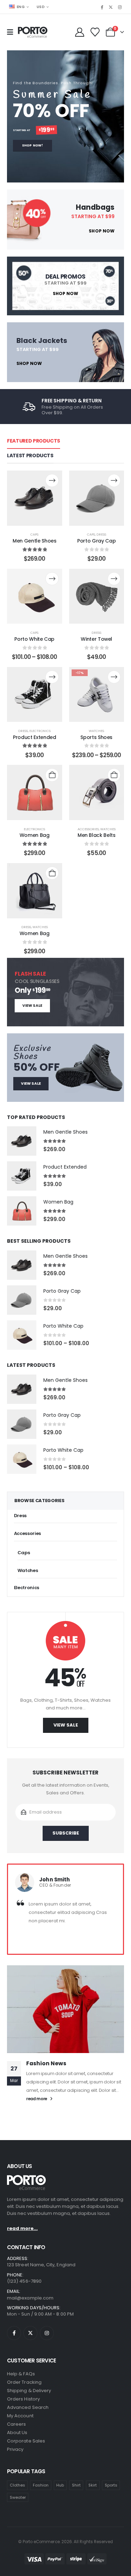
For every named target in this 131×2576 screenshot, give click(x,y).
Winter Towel (96, 639)
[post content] (35, 498)
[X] (111, 7)
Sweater (18, 2497)
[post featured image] (22, 1141)
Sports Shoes (96, 737)
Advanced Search (28, 2407)
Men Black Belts (97, 835)
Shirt (76, 2485)
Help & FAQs (21, 2374)
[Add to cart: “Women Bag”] (52, 775)
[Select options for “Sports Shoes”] (114, 677)
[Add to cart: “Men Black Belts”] (114, 775)
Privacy (15, 2449)
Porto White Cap (34, 639)
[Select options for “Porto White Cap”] (52, 579)
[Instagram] (120, 7)
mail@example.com (30, 2298)
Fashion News (46, 2063)
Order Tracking (24, 2382)
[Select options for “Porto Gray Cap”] (114, 480)
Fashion (41, 2485)
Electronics (40, 731)
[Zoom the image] (26, 2179)
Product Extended (34, 737)
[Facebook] (102, 7)
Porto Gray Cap (96, 541)
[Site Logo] (33, 33)
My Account (20, 2416)
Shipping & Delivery (29, 2391)
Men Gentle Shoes (34, 541)
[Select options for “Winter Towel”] (114, 579)
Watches (96, 731)
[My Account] (79, 32)
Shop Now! (32, 145)
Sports (111, 2485)
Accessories (88, 829)
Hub (60, 2485)
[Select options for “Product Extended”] (52, 677)
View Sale (66, 1725)
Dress (101, 534)
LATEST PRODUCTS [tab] (30, 455)
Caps (34, 534)
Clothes (17, 2485)
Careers (16, 2424)
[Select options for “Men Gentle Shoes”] (52, 480)
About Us (17, 2433)
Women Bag (35, 835)
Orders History (23, 2399)
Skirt (93, 2485)
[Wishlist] (95, 32)
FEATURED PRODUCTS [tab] (34, 441)
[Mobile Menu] (12, 32)
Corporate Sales (26, 2441)
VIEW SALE (32, 1006)
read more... (22, 2228)
